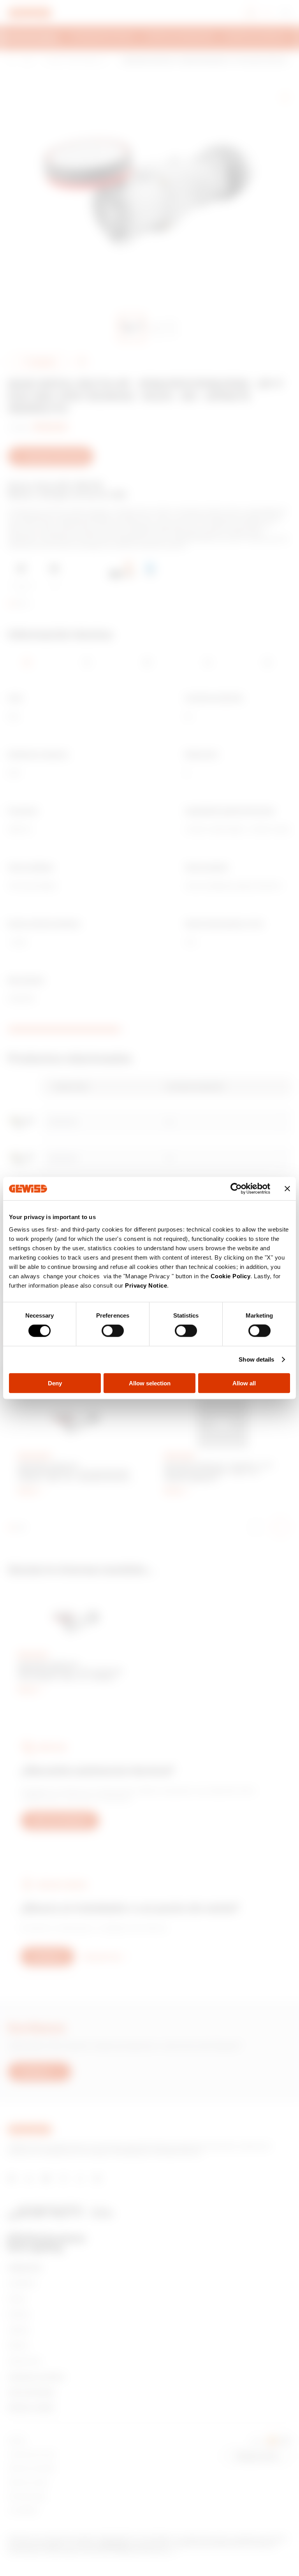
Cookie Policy (231, 1276)
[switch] (113, 1331)
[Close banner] (287, 1189)
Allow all (244, 1383)
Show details (256, 1359)
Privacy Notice (146, 1285)
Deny (55, 1383)
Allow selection (150, 1383)
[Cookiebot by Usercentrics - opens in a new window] (236, 1189)
